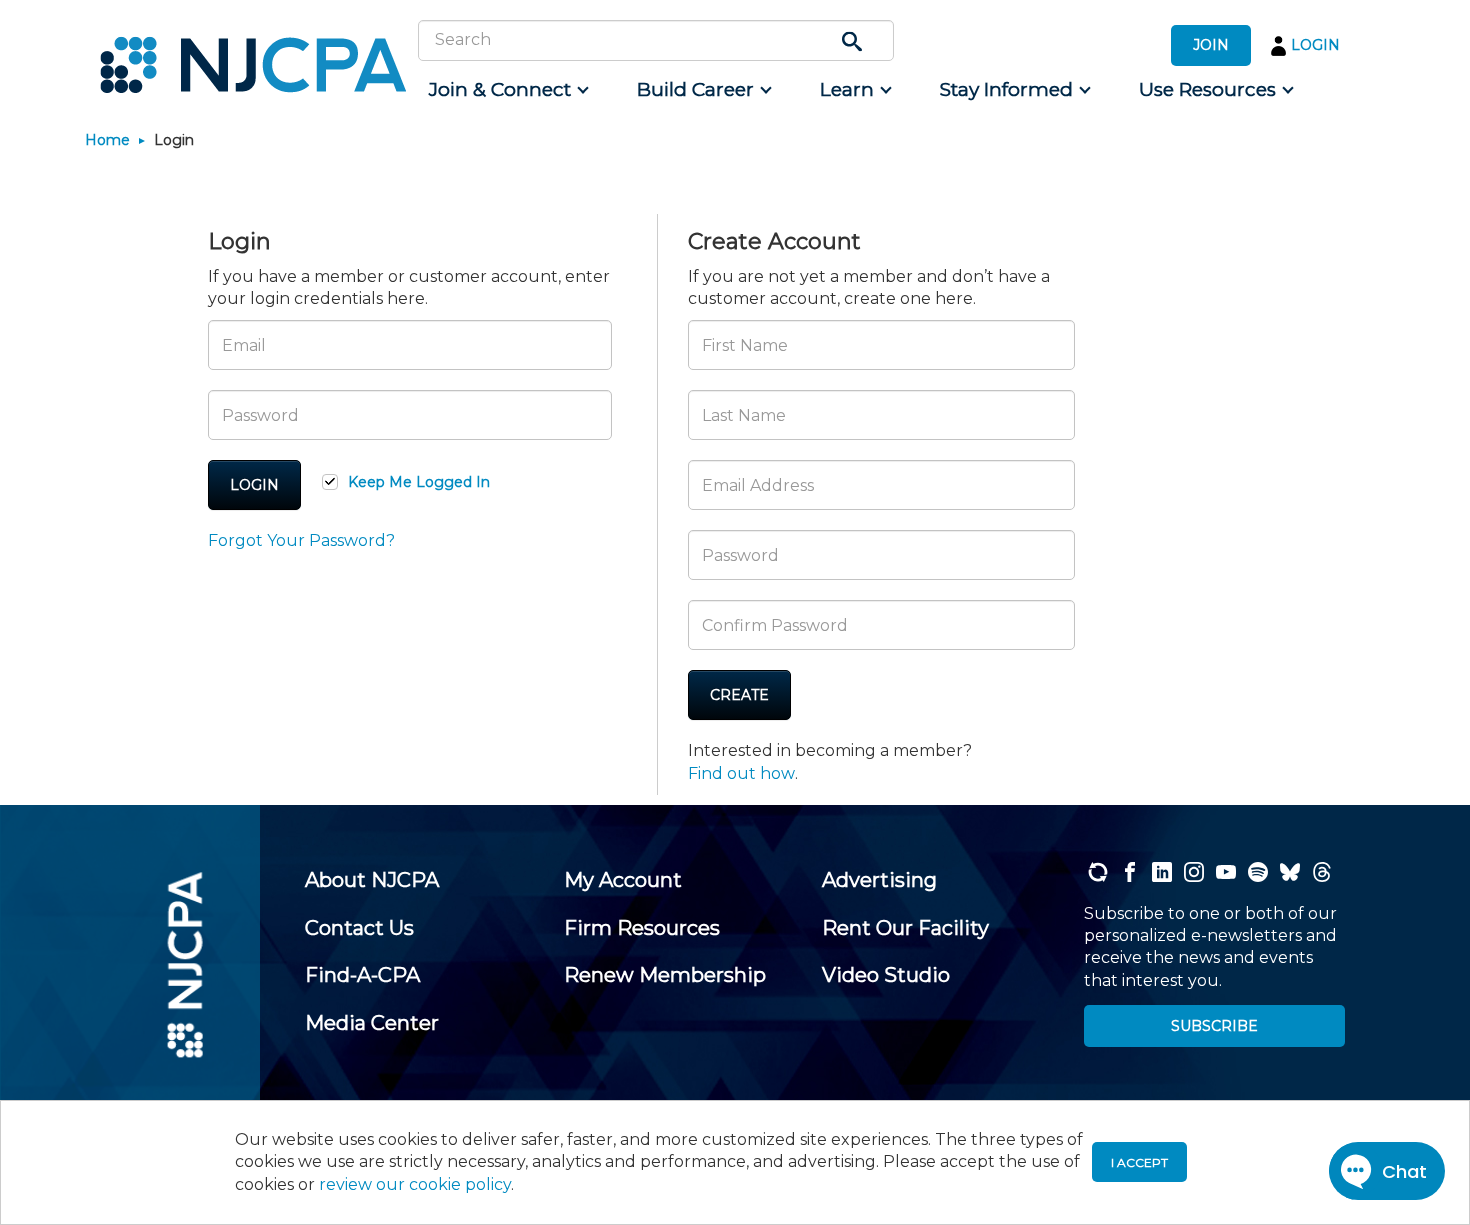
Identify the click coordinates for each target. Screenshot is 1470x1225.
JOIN (1211, 45)
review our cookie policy (415, 1184)
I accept (1139, 1162)
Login (254, 485)
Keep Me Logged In (419, 482)
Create (739, 695)
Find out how (741, 773)
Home (107, 140)
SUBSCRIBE (1214, 1026)
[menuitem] (507, 90)
